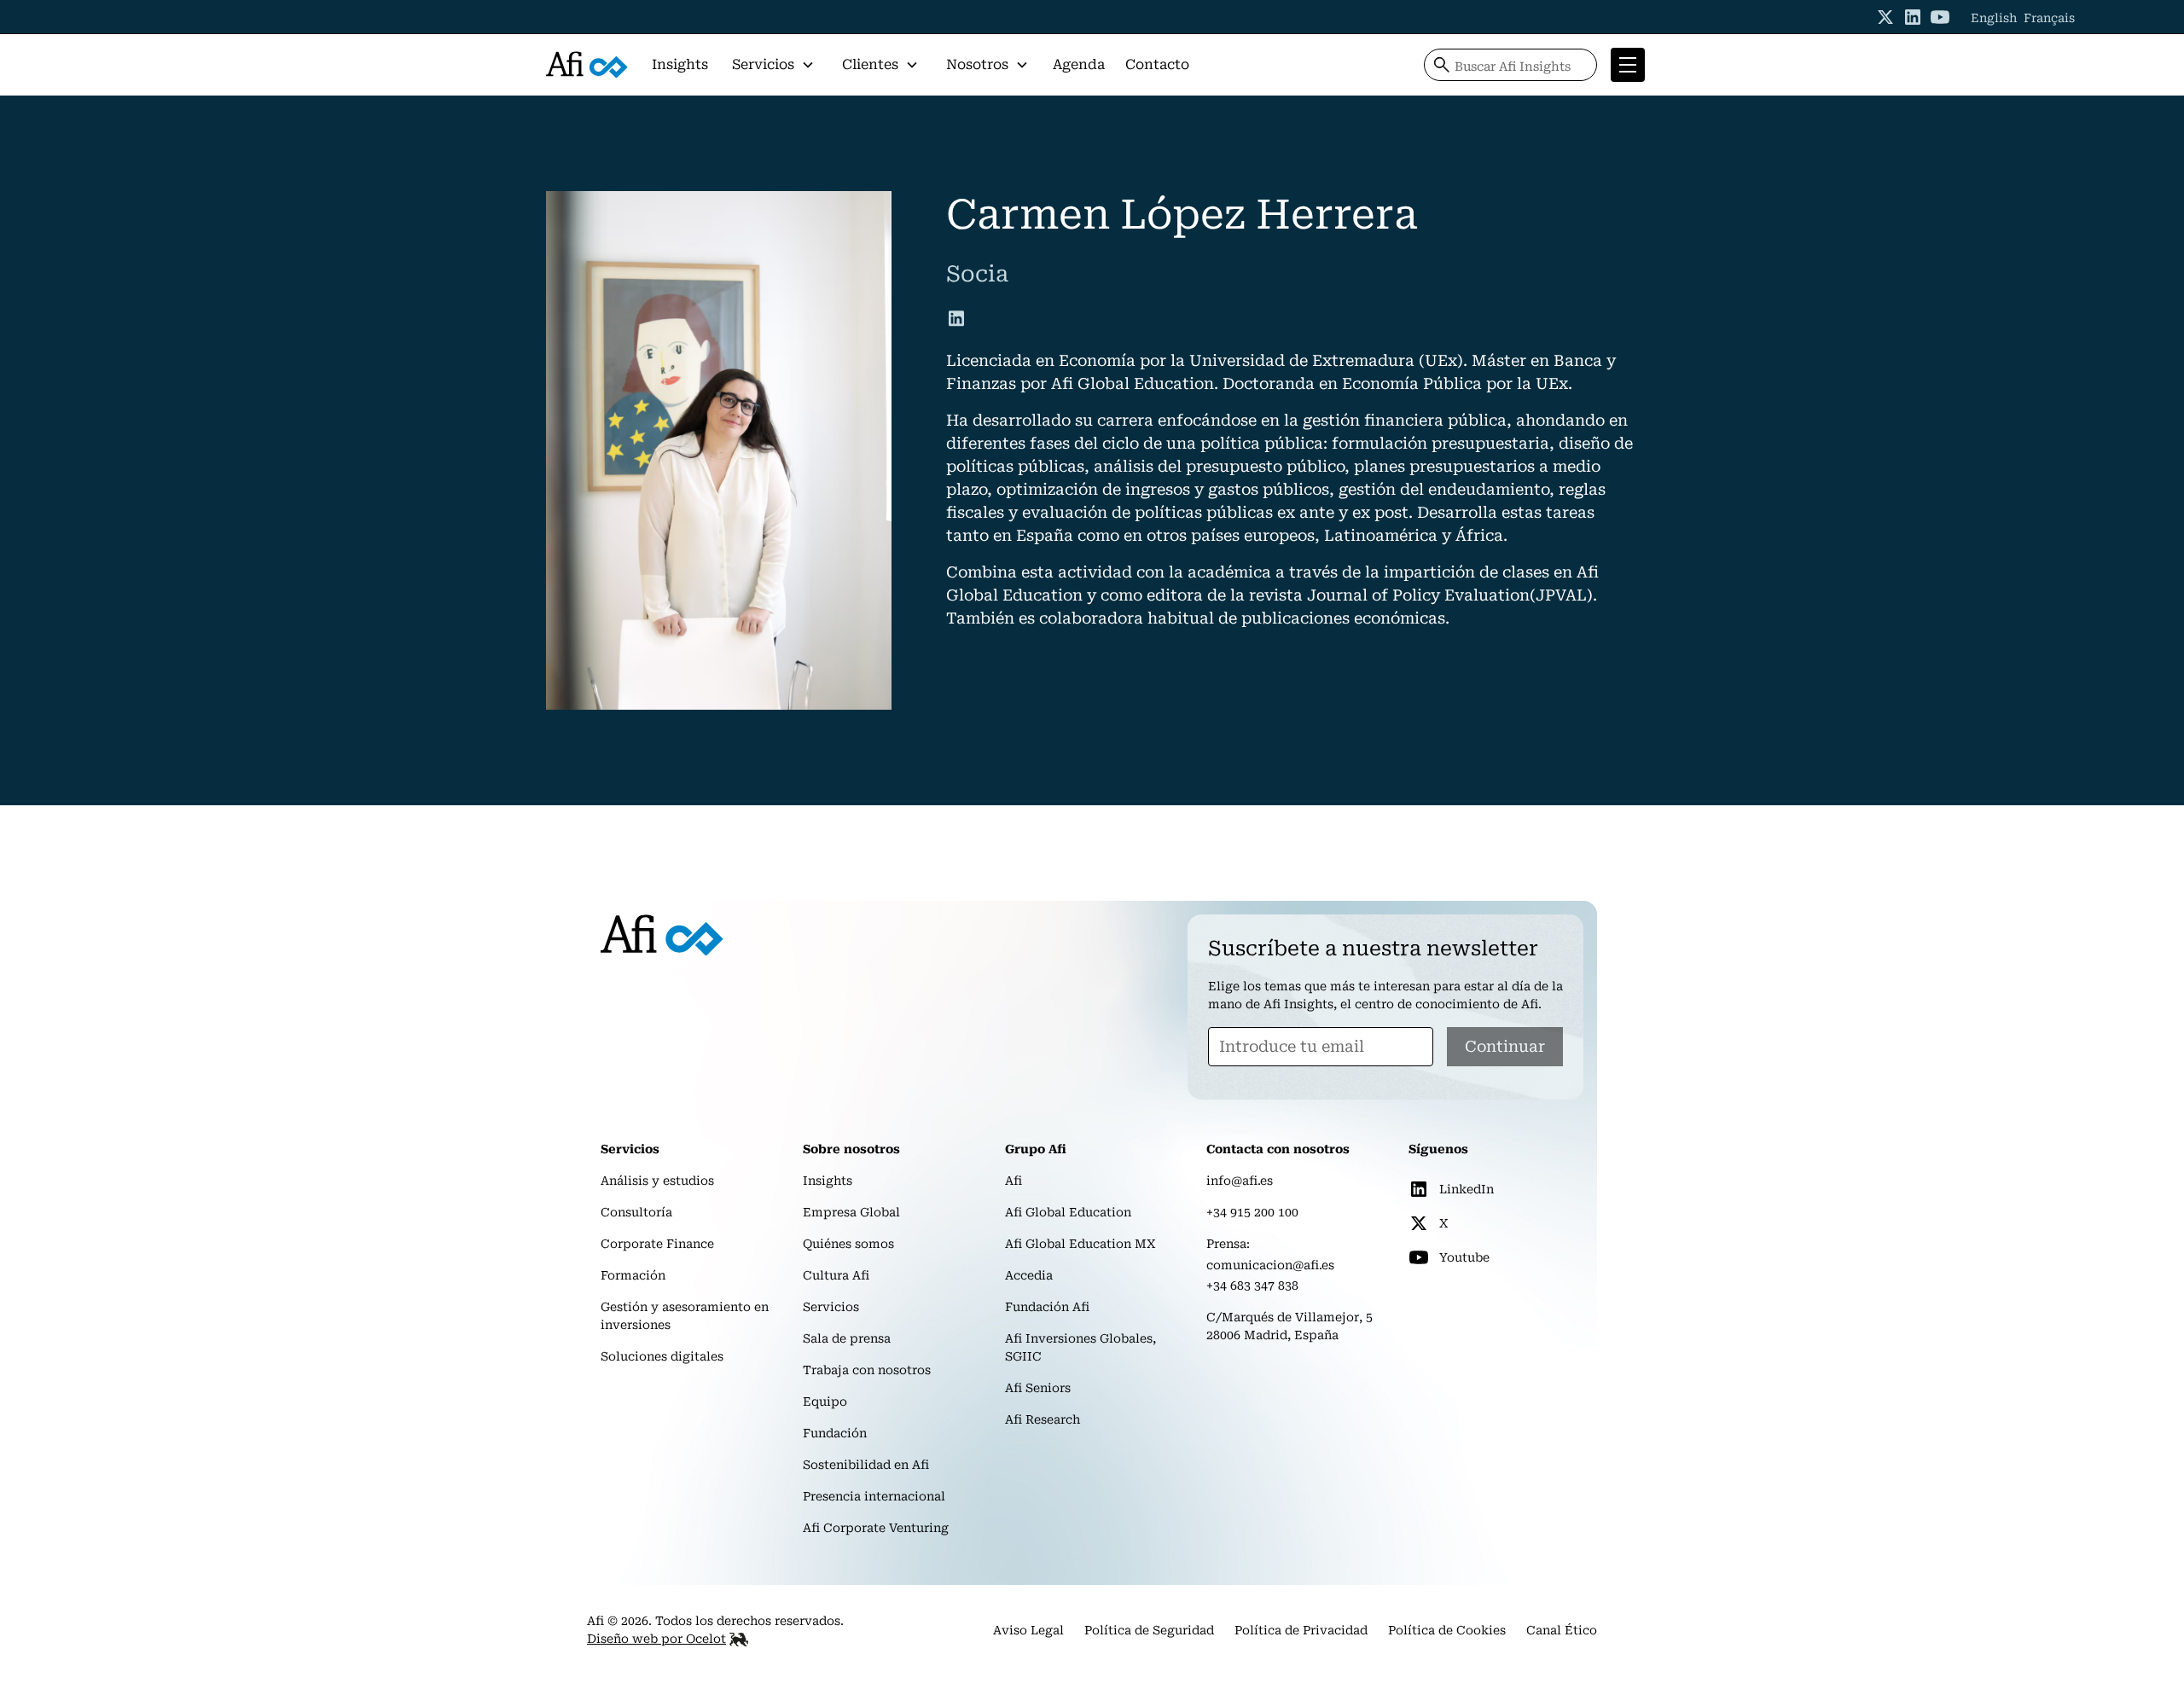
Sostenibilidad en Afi (866, 1465)
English (1994, 18)
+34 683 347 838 (1252, 1286)
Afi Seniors (1038, 1388)
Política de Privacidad (1301, 1630)
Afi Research (1043, 1419)
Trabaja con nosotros (867, 1370)
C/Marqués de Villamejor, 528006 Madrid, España (1289, 1326)
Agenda (1079, 64)
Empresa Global (851, 1212)
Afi (1014, 1181)
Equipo (825, 1402)
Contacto (1157, 64)
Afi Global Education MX (1080, 1244)
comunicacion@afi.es (1270, 1265)
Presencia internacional (874, 1496)
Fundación (835, 1433)
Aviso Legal (1028, 1630)
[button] (773, 65)
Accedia (1029, 1275)
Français (2049, 18)
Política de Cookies (1447, 1630)
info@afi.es (1240, 1181)
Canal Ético (1562, 1630)
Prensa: (1228, 1244)
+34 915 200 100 (1252, 1212)
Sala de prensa (847, 1338)
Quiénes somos (848, 1244)
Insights (680, 64)
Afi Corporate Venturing (876, 1528)
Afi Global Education (1068, 1212)
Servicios (831, 1307)
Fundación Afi (1047, 1307)
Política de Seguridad (1149, 1630)
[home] (587, 65)
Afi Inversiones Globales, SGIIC (1080, 1347)
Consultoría (636, 1212)
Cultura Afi (836, 1275)
